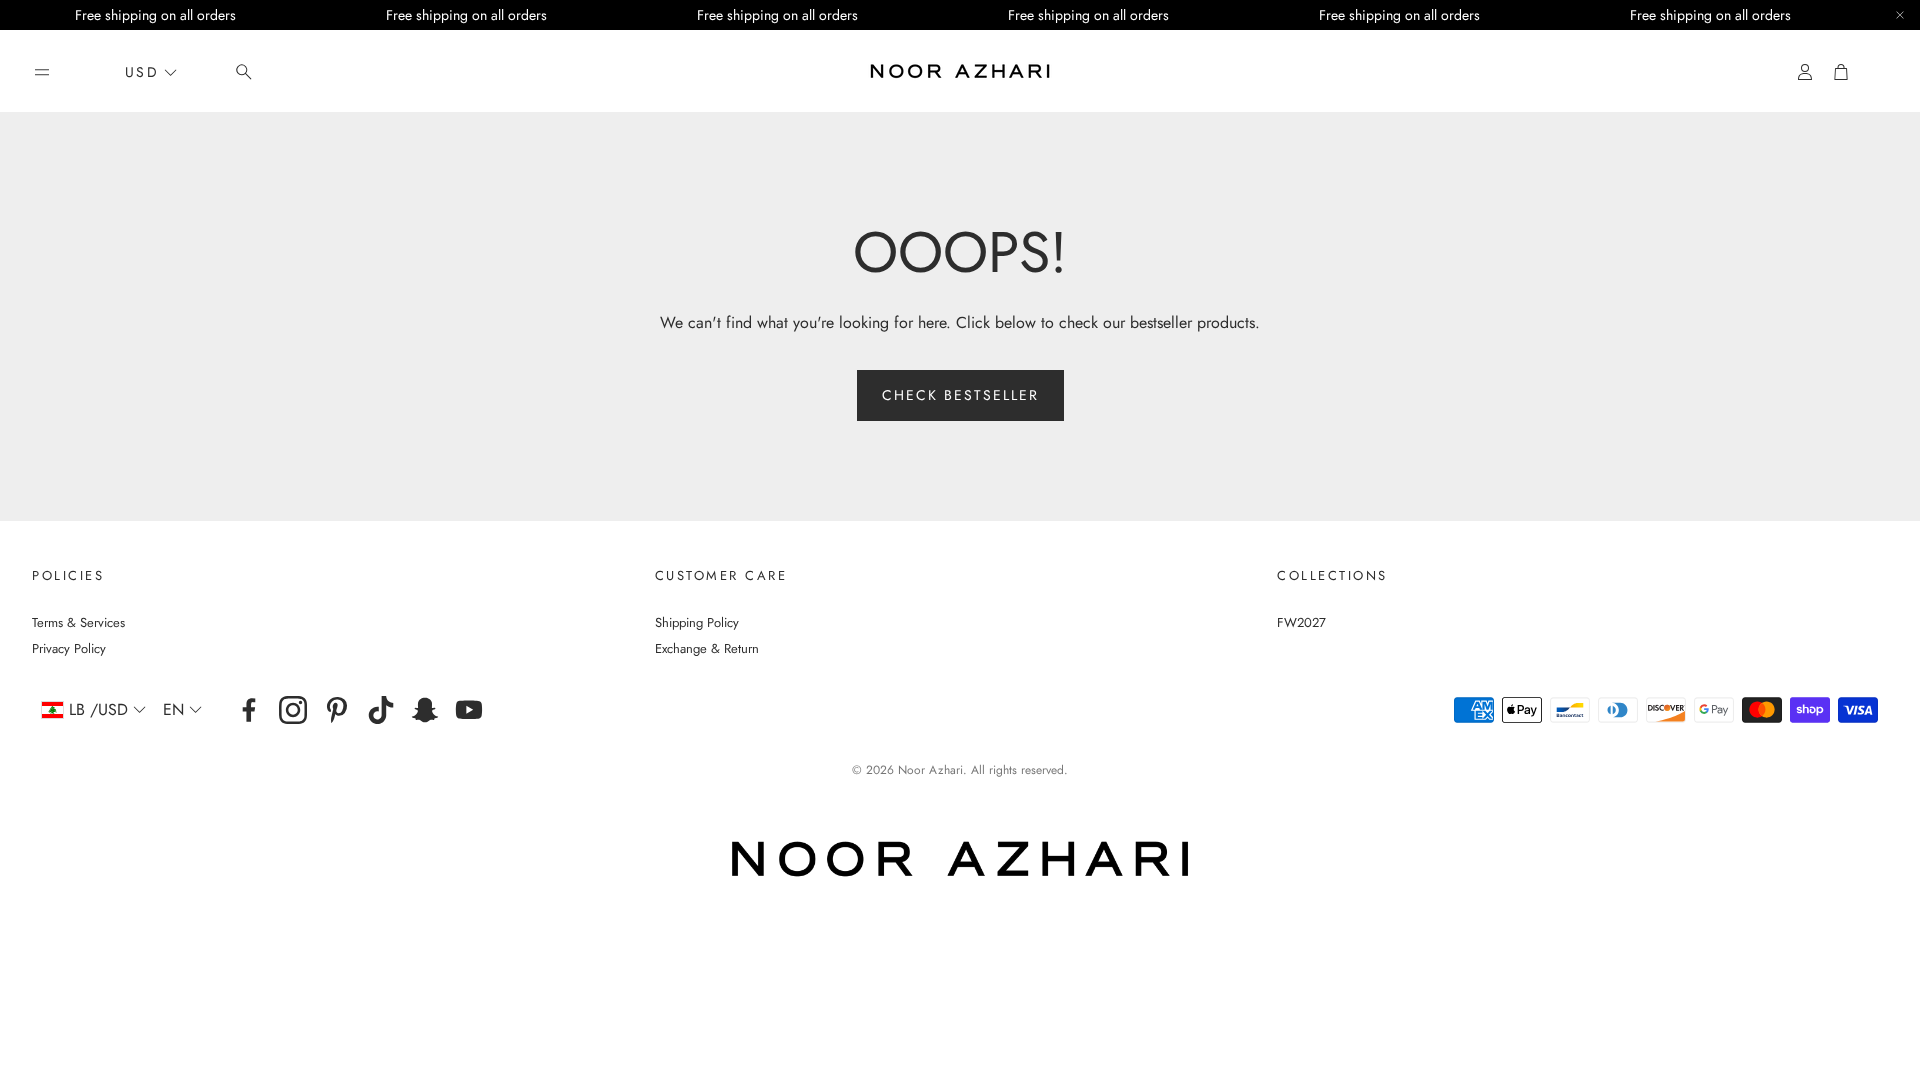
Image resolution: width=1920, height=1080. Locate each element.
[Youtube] (469, 710)
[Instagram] (293, 710)
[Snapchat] (425, 710)
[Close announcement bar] (1900, 15)
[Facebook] (249, 710)
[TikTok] (381, 710)
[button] (42, 72)
